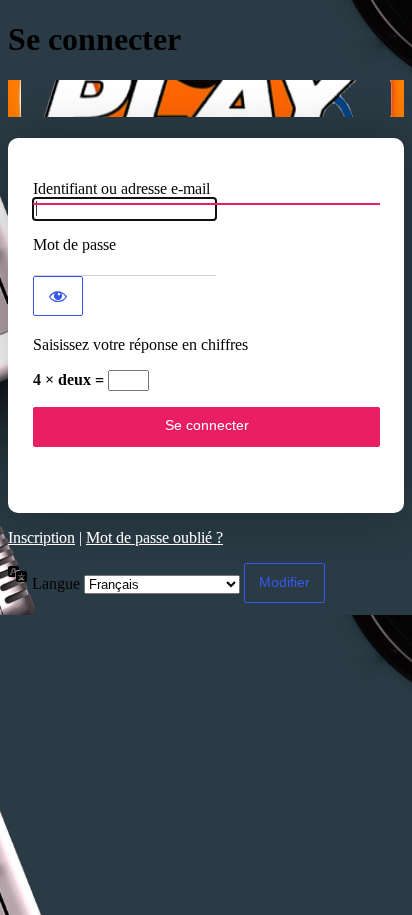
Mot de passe (74, 244)
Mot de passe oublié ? (154, 537)
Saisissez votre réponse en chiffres (140, 344)
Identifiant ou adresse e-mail (121, 188)
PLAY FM (206, 98)
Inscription (41, 537)
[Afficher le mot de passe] (58, 296)
